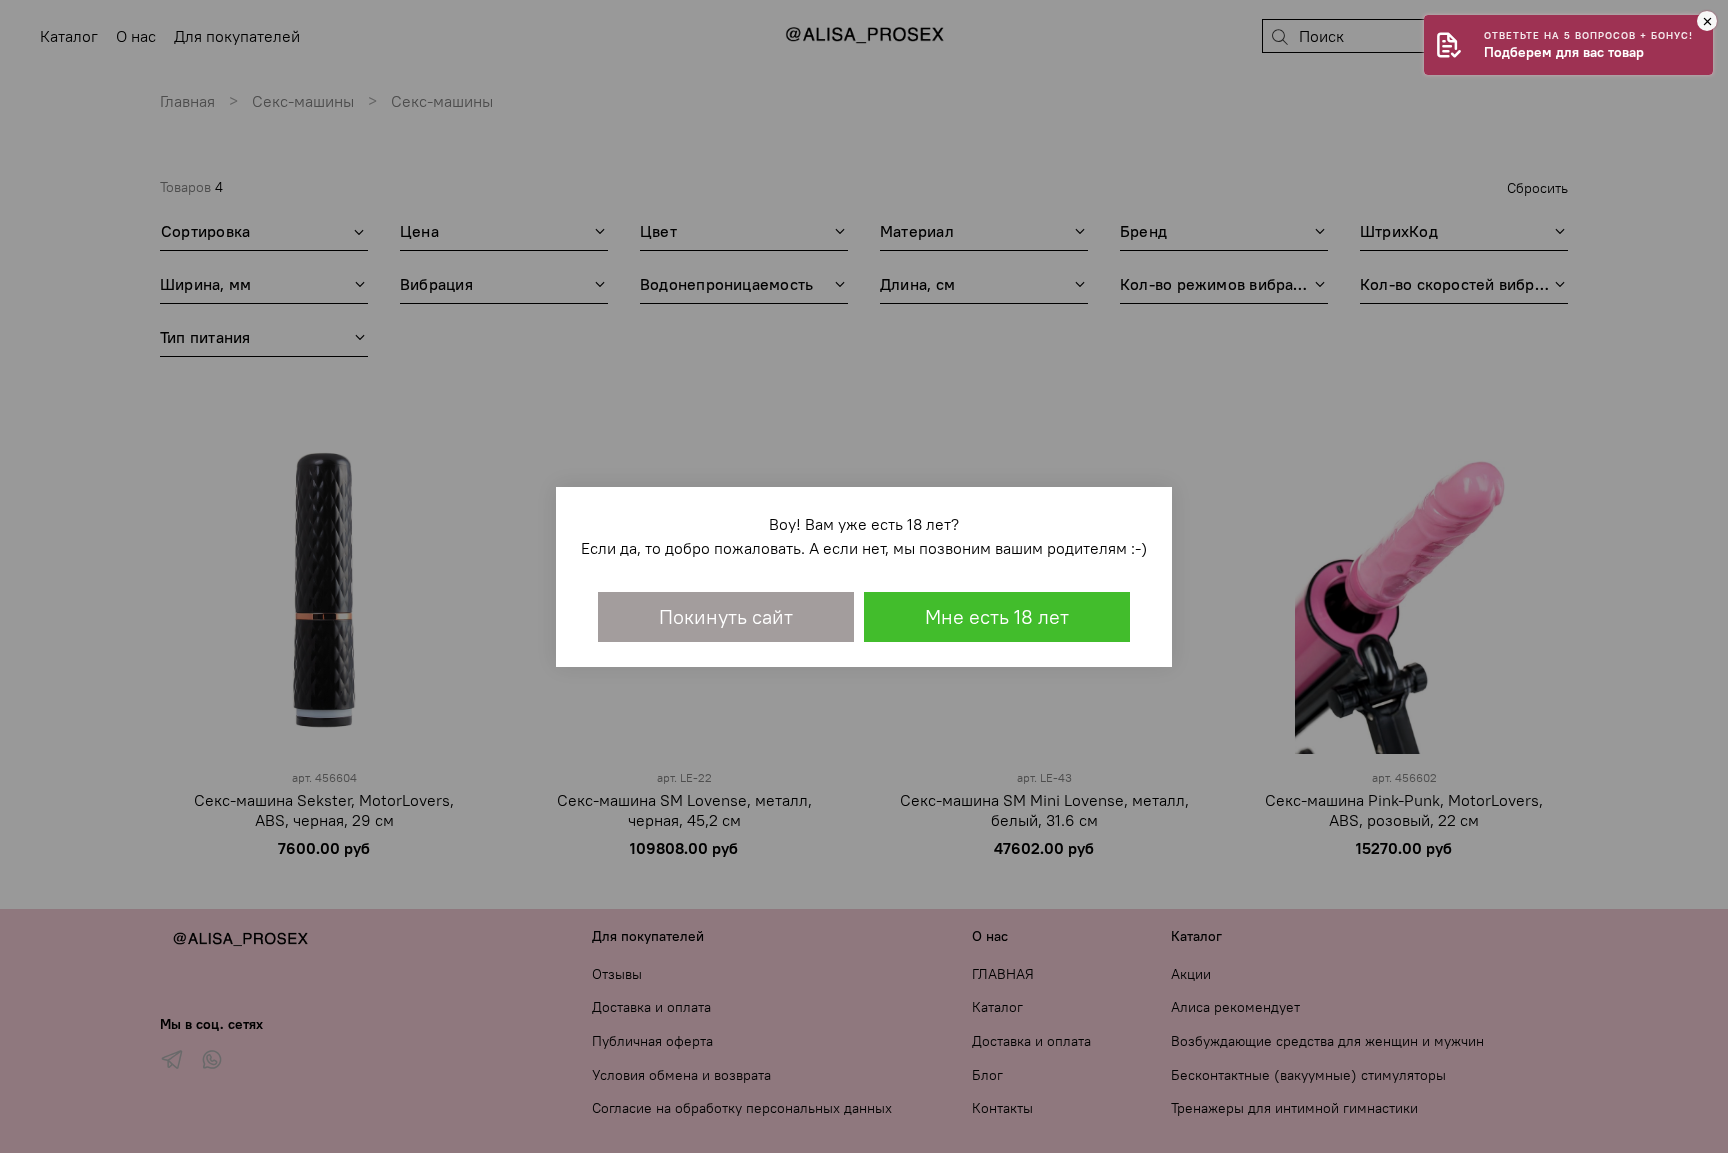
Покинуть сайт (726, 616)
